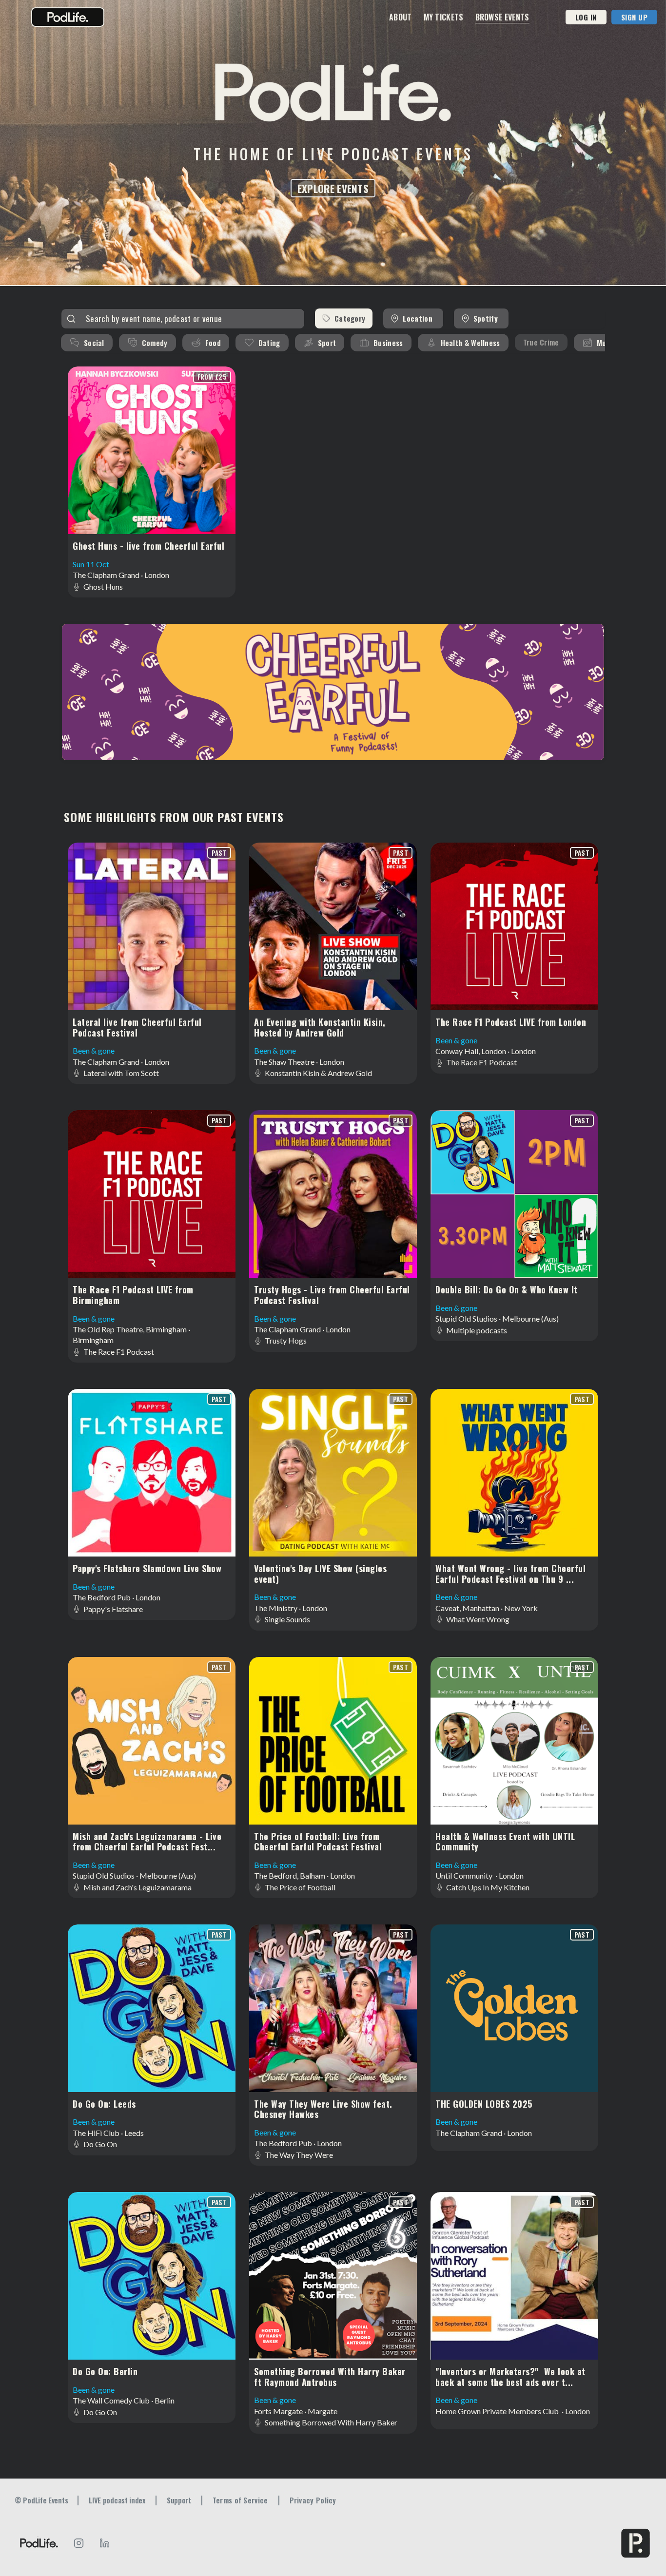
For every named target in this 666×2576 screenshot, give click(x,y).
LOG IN (586, 17)
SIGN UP (635, 17)
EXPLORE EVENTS (333, 188)
